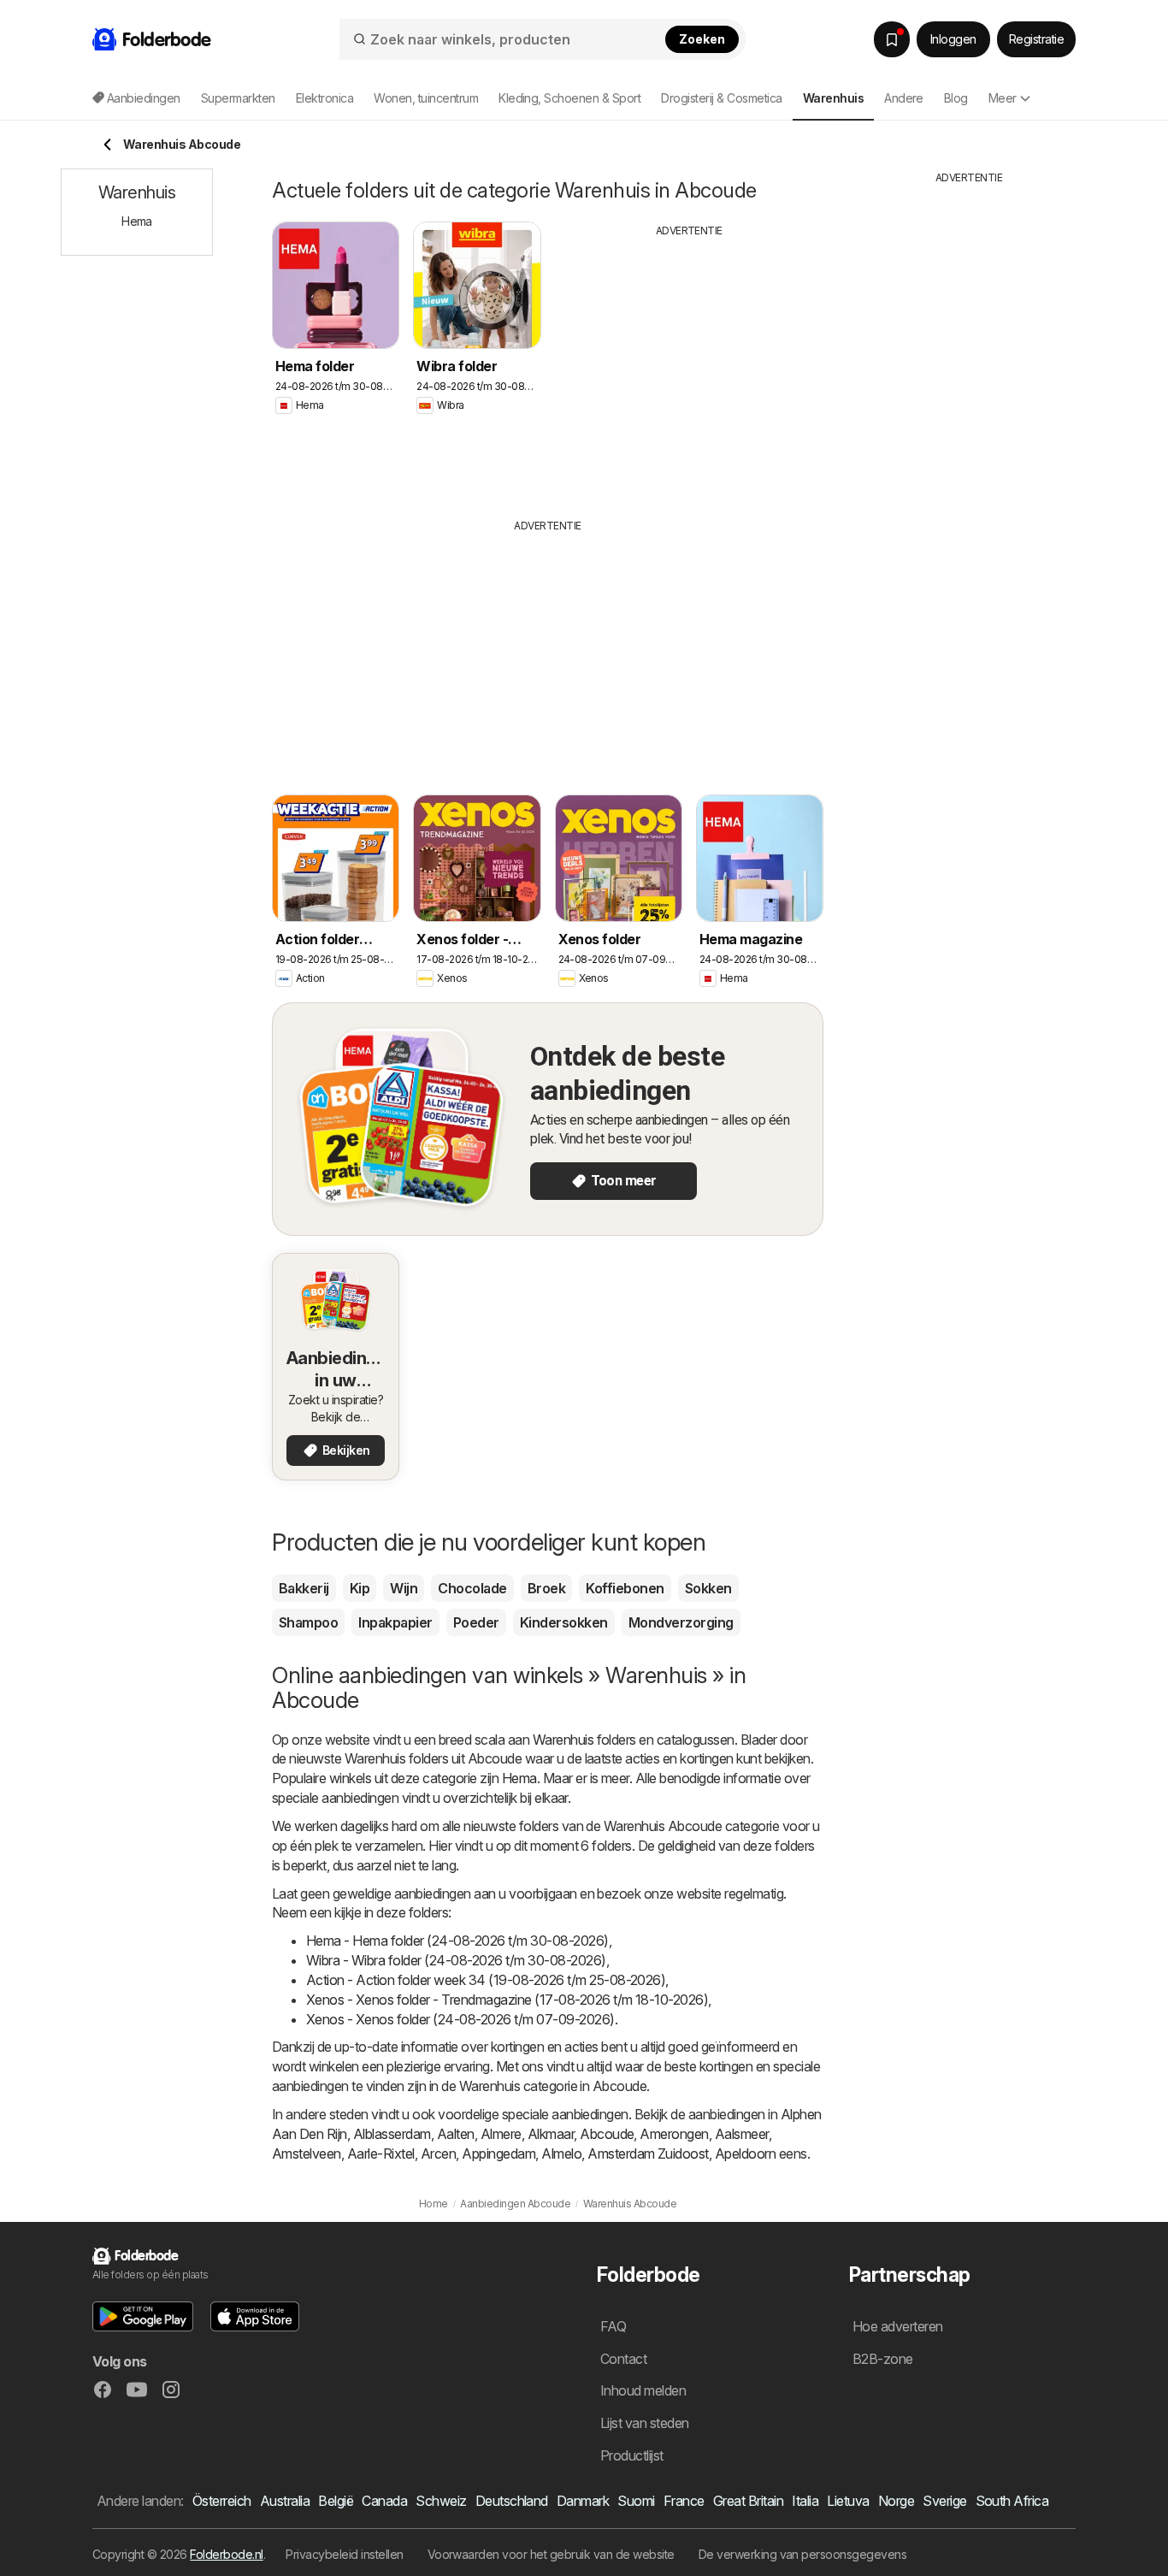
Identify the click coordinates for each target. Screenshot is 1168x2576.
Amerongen (674, 2134)
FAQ (613, 2326)
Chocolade (472, 1588)
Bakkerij (304, 1588)
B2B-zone (883, 2359)
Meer (1003, 98)
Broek (546, 1588)
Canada (384, 2501)
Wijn (404, 1588)
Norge (896, 2501)
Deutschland (512, 2501)
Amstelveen (307, 2154)
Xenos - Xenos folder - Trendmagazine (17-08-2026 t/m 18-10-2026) (507, 2000)
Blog (956, 98)
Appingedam (498, 2154)
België (336, 2501)
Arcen (438, 2154)
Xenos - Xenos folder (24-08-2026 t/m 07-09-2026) (460, 2019)
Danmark (583, 2501)
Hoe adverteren (898, 2326)
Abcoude (607, 2134)
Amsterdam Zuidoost (648, 2154)
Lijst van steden (645, 2423)
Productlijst (632, 2455)
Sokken (708, 1588)
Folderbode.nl (226, 2554)
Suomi (636, 2501)
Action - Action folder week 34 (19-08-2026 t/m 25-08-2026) (486, 1980)
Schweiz (441, 2501)
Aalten (456, 2134)
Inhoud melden (643, 2390)
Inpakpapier (395, 1622)
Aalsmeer (742, 2134)
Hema (519, 1778)
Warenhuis (563, 1740)
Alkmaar (551, 2134)
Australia (285, 2501)
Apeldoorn (745, 2154)
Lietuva (848, 2501)
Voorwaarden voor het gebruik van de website (551, 2554)
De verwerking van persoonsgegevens (803, 2554)
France (684, 2501)
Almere (501, 2134)
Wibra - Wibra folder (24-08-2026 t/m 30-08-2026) (456, 1960)
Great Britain (748, 2501)
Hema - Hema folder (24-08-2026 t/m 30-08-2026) (457, 1941)
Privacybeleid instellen (344, 2554)
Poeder (476, 1622)
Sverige (944, 2501)
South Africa (1012, 2501)
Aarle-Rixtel (381, 2154)
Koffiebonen (625, 1588)
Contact (623, 2359)
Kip (360, 1588)
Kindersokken (564, 1622)
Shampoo (308, 1622)
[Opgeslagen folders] (892, 39)
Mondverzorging (681, 1622)
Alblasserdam (392, 2134)
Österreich (222, 2501)
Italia (805, 2501)
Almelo (561, 2154)
